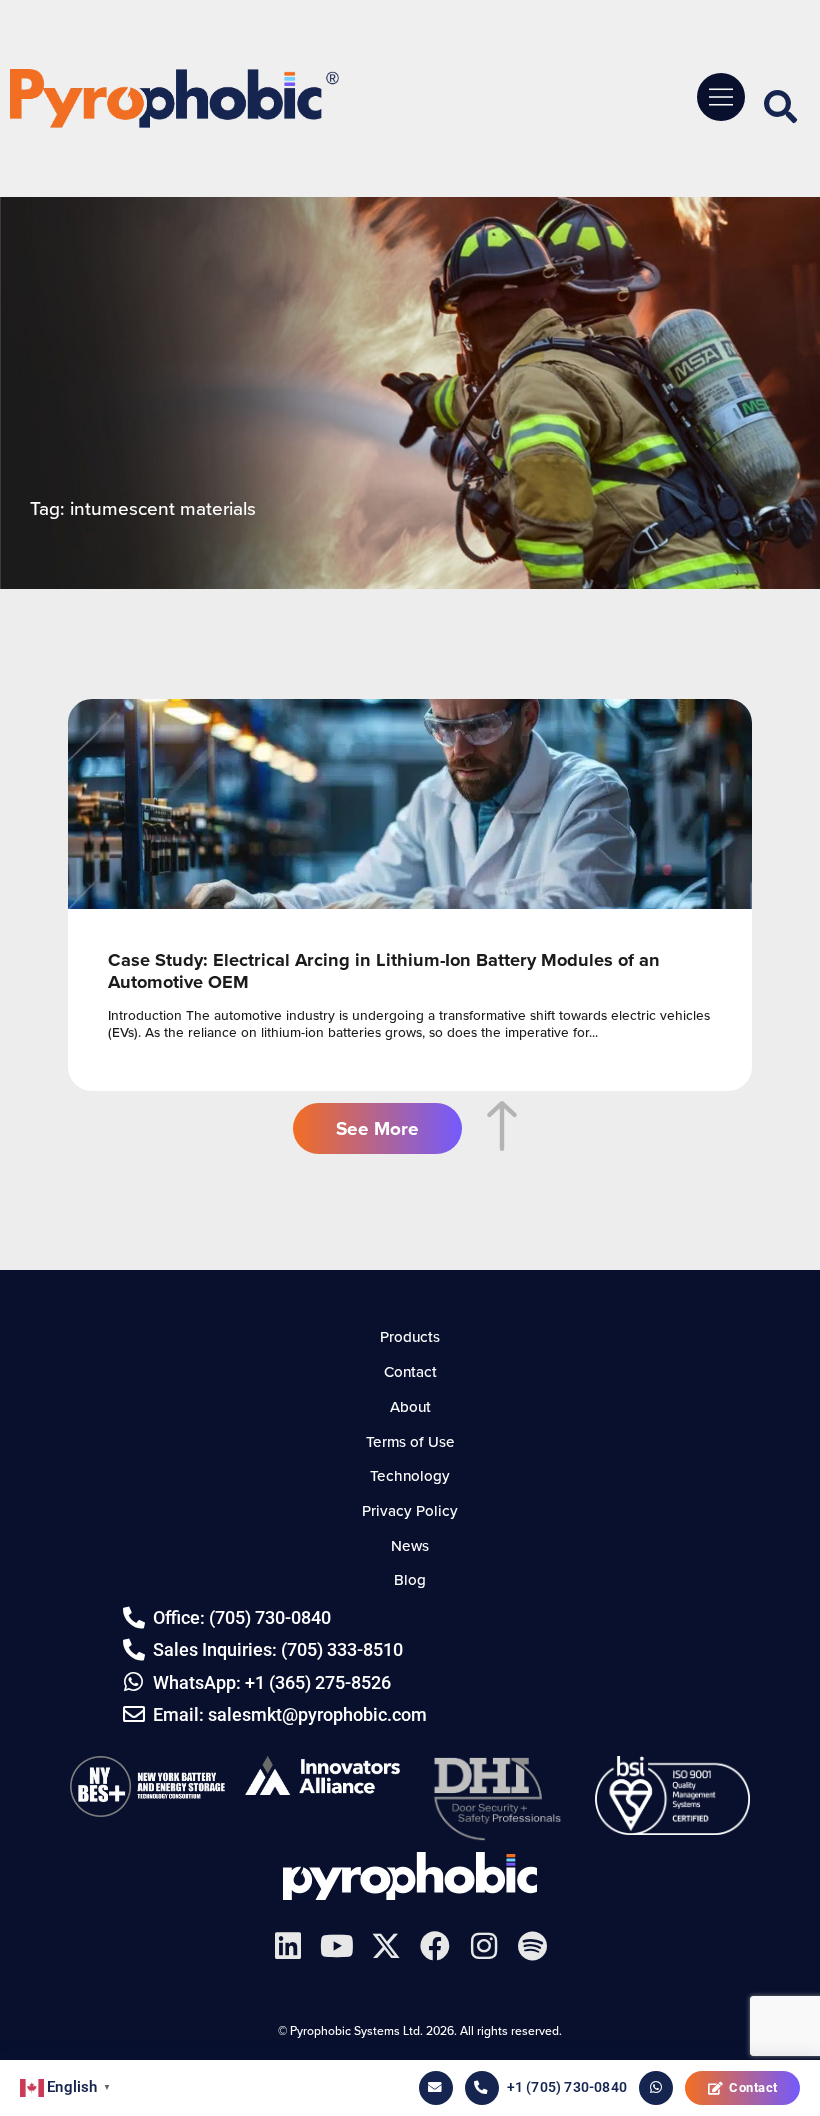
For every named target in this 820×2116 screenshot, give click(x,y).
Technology (410, 1475)
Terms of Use (410, 1441)
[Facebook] (435, 1946)
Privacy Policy (410, 1510)
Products (410, 1336)
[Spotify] (533, 1946)
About (410, 1406)
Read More (410, 895)
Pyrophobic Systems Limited (410, 1876)
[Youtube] (337, 1946)
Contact (753, 2087)
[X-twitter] (386, 1946)
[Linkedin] (288, 1946)
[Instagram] (484, 1946)
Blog (410, 1579)
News (410, 1545)
